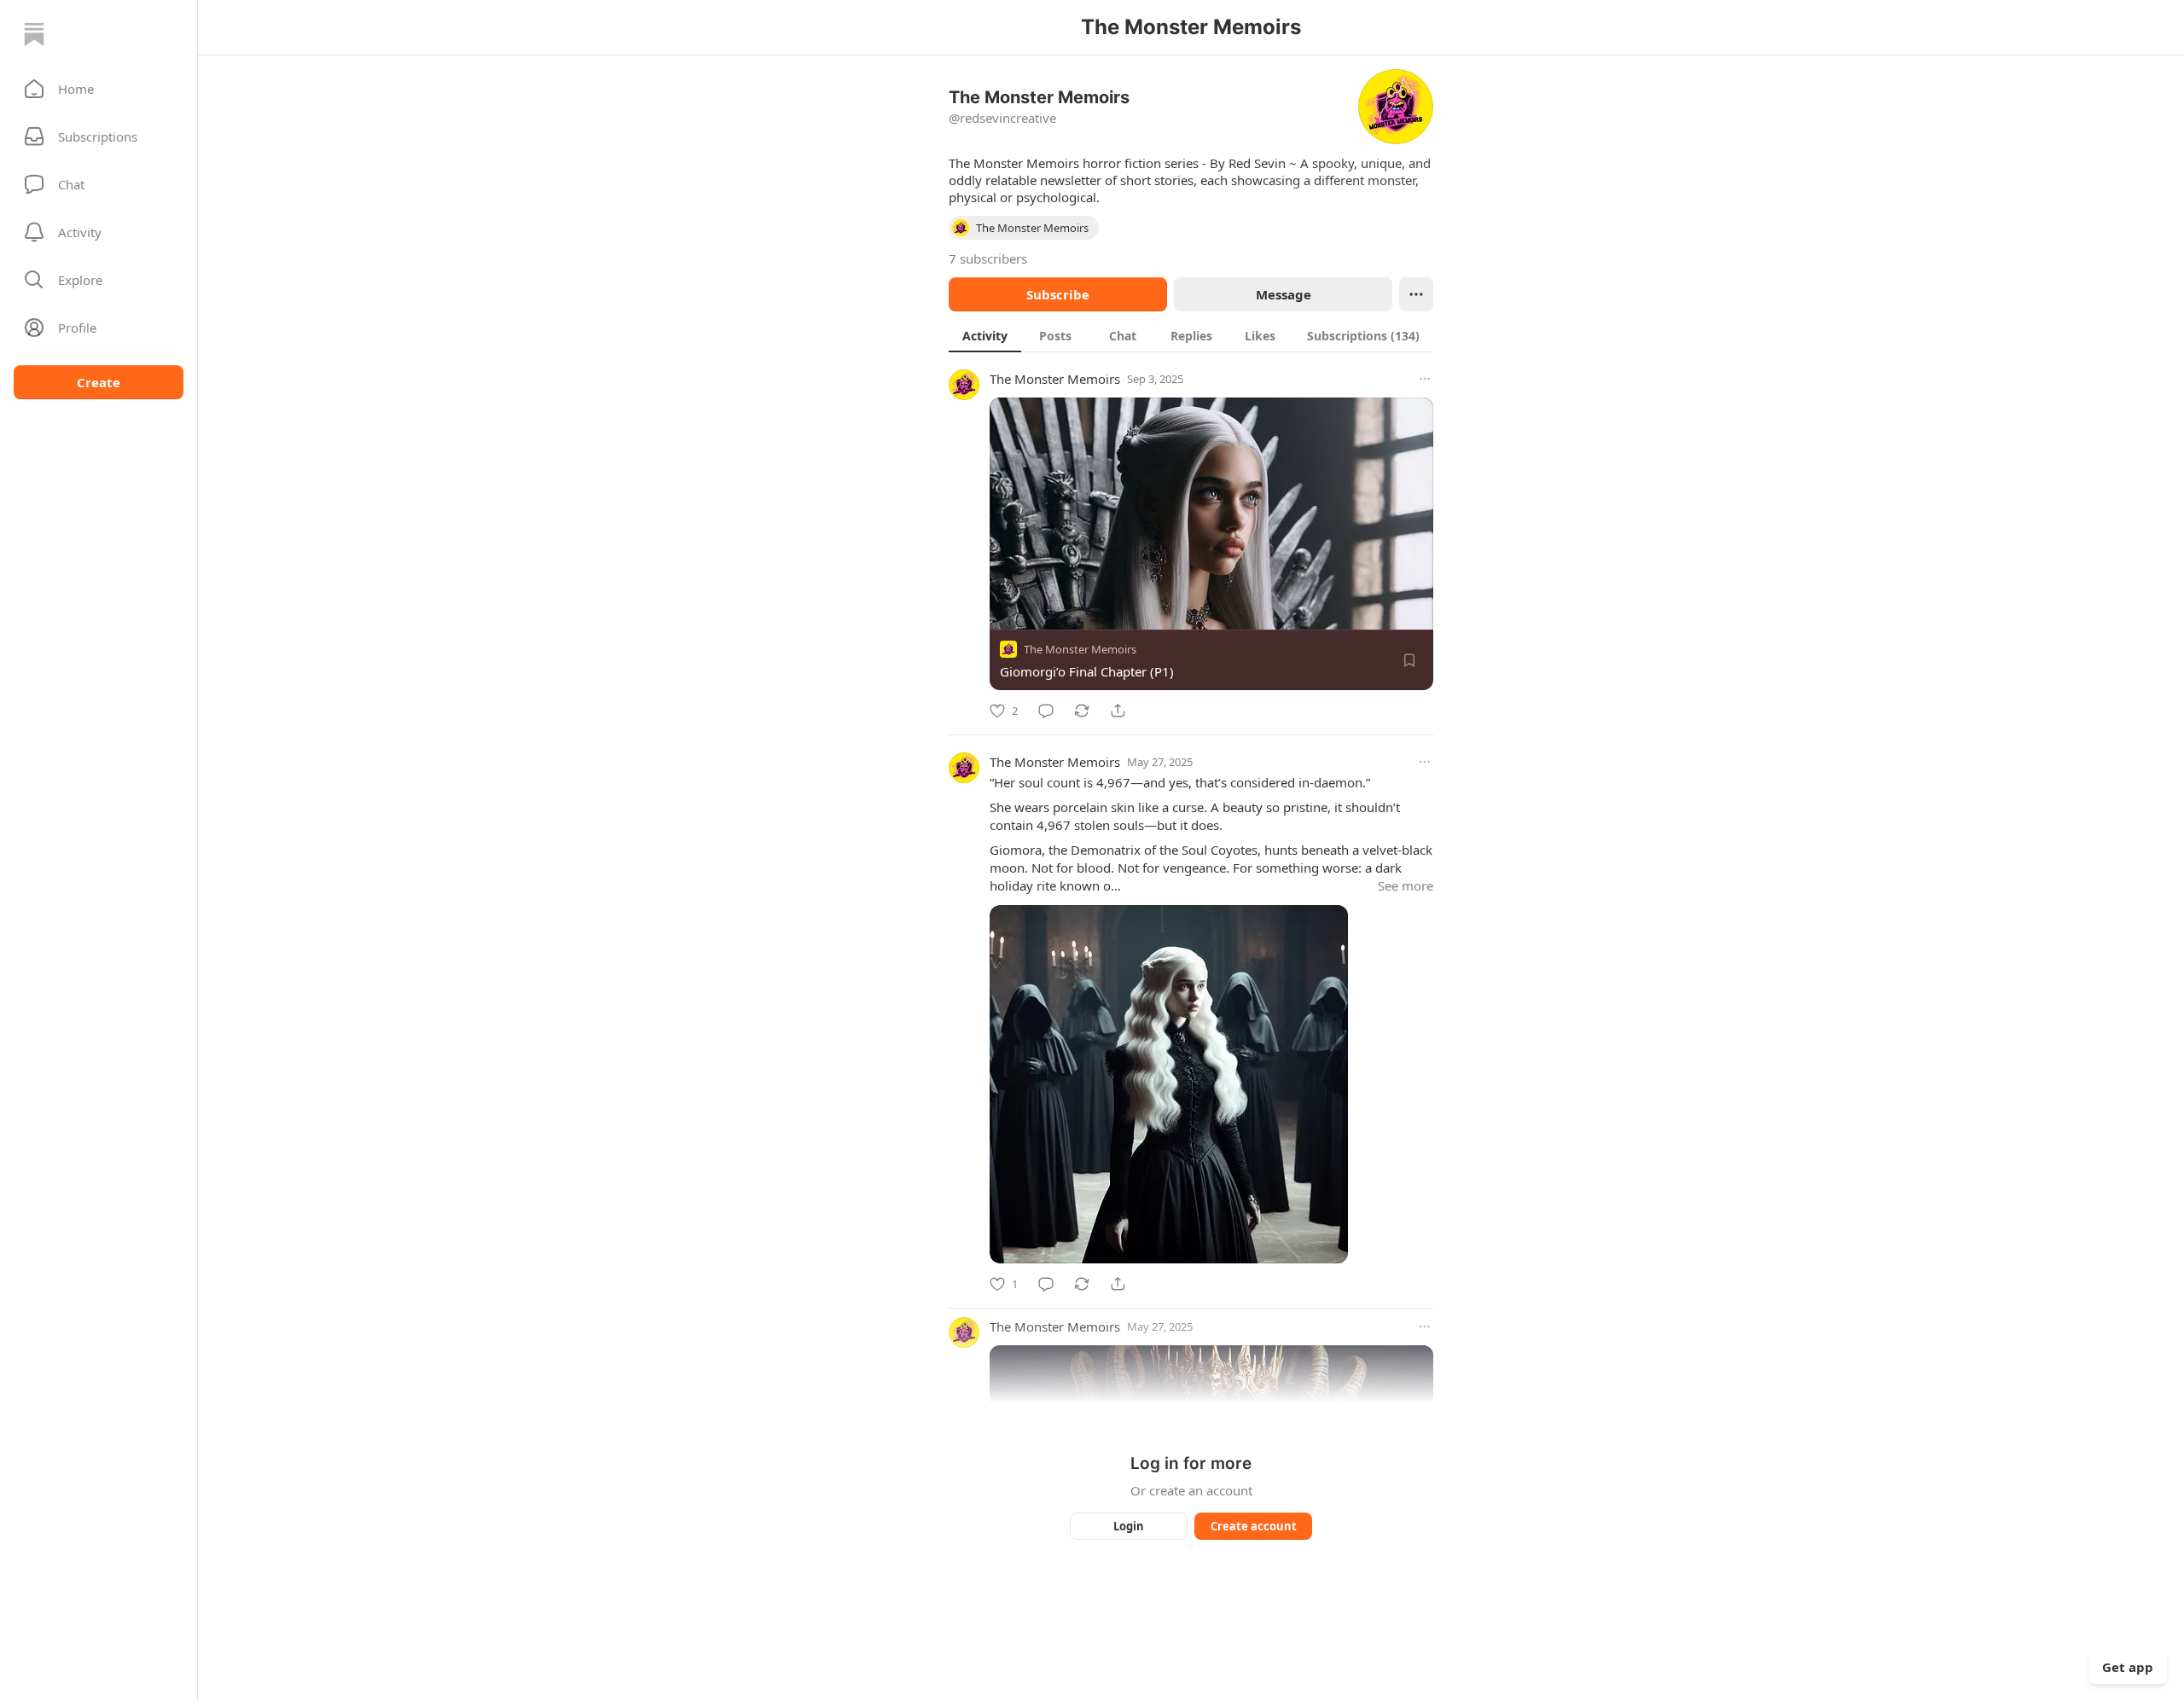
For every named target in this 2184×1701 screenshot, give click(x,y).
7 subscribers (988, 258)
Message (1284, 294)
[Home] (34, 34)
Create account (1254, 1526)
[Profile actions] (1416, 294)
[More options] (1425, 379)
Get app (2128, 1667)
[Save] (1409, 660)
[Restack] (1082, 711)
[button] (99, 89)
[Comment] (1046, 711)
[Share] (1118, 711)
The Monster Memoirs (1055, 379)
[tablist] (1191, 335)
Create (99, 382)
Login (1129, 1526)
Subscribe (1058, 294)
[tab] (985, 335)
